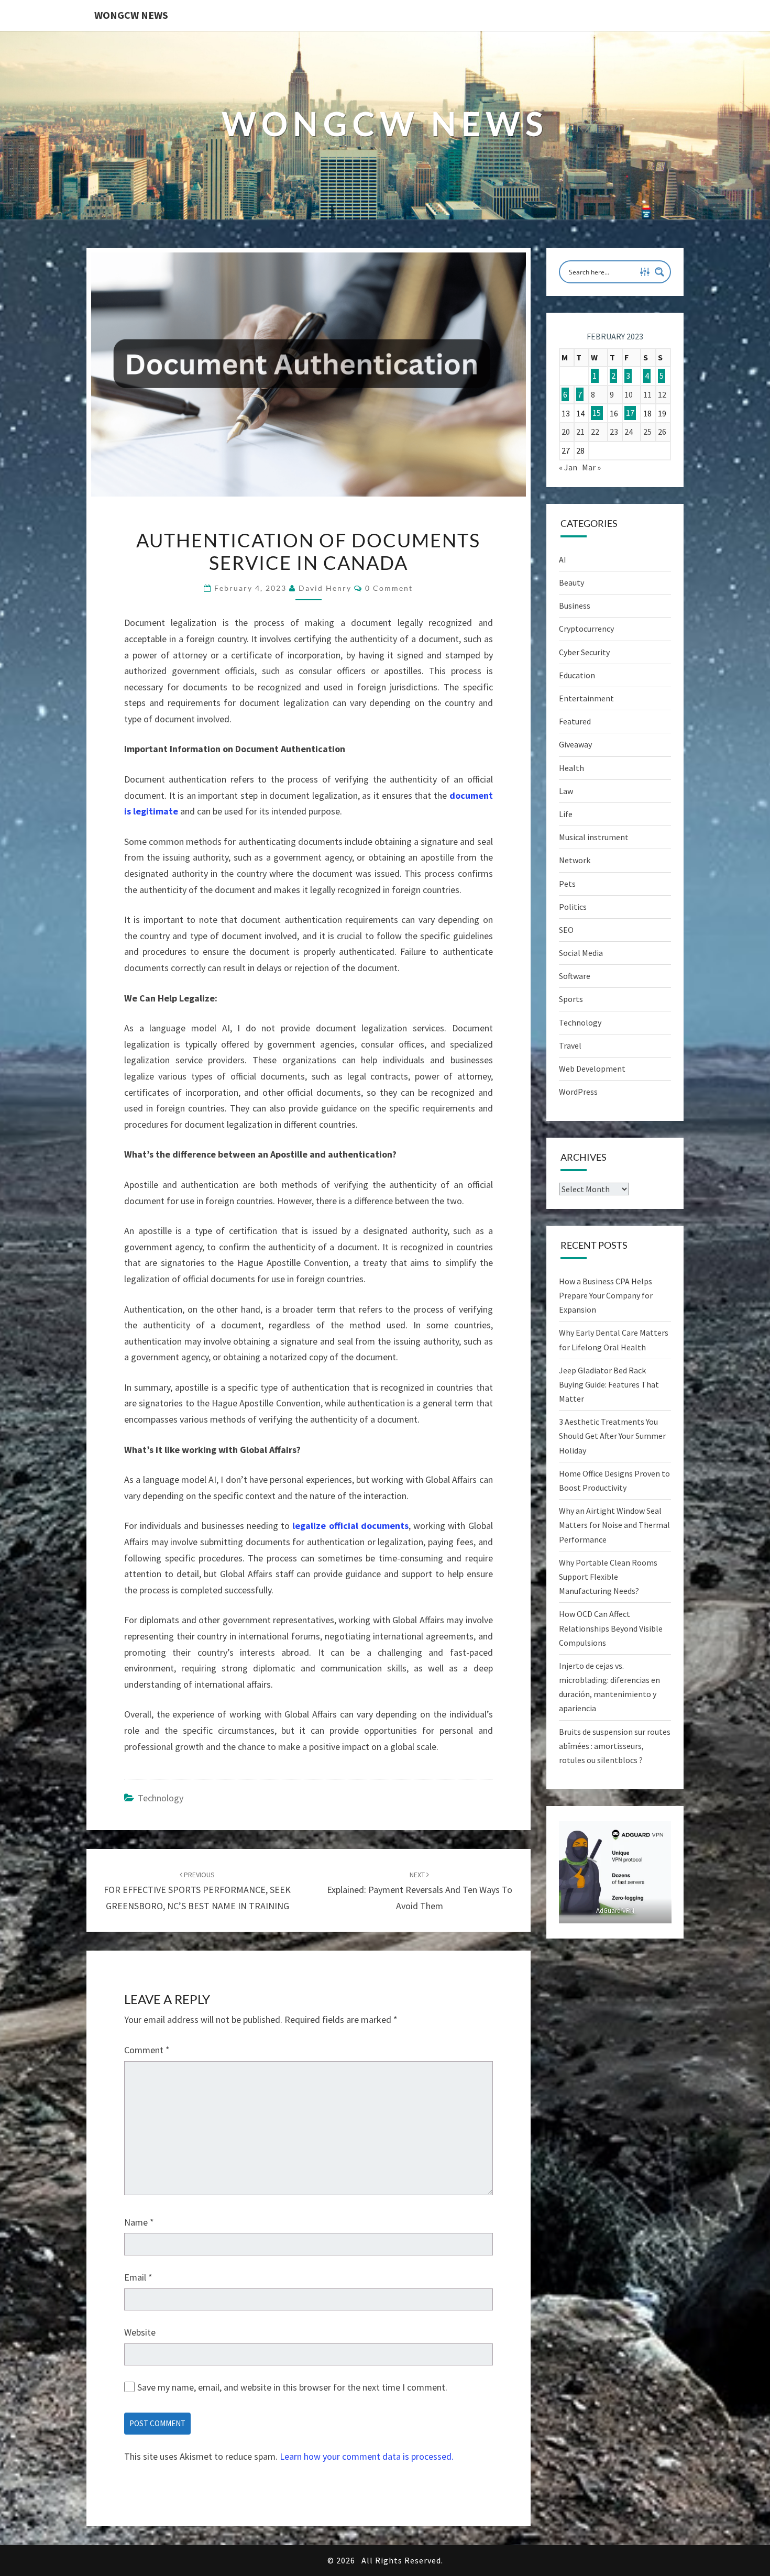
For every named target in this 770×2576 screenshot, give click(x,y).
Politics (573, 907)
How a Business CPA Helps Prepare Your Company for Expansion (606, 1295)
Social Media (581, 953)
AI (563, 559)
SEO (566, 930)
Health (571, 768)
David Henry (325, 588)
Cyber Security (584, 652)
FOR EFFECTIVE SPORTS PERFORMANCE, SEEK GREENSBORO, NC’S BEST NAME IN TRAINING (197, 1891)
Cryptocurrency (586, 629)
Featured (575, 721)
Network (575, 860)
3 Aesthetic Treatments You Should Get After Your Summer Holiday (612, 1436)
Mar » (591, 467)
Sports (571, 999)
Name (139, 2222)
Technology (161, 1798)
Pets (567, 884)
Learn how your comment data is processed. (367, 2456)
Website (140, 2332)
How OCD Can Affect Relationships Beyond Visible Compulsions (611, 1628)
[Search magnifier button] (659, 272)
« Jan (568, 467)
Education (577, 675)
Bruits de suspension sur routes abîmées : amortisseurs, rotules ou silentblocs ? (615, 1746)
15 (597, 413)
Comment (147, 2050)
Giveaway (575, 744)
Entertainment (586, 698)
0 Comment (389, 588)
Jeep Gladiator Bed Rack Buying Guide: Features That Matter (609, 1384)
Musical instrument (594, 837)
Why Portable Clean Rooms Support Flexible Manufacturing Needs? (608, 1577)
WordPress (578, 1092)
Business (575, 606)
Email (138, 2277)
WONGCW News (131, 15)
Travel (570, 1045)
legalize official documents (350, 1526)
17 (630, 413)
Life (566, 814)
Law (566, 791)
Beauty (571, 582)
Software (575, 976)
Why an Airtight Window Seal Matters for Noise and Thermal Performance (614, 1525)
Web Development (592, 1069)
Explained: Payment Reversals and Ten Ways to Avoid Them (420, 1891)
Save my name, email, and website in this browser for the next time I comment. (292, 2387)
